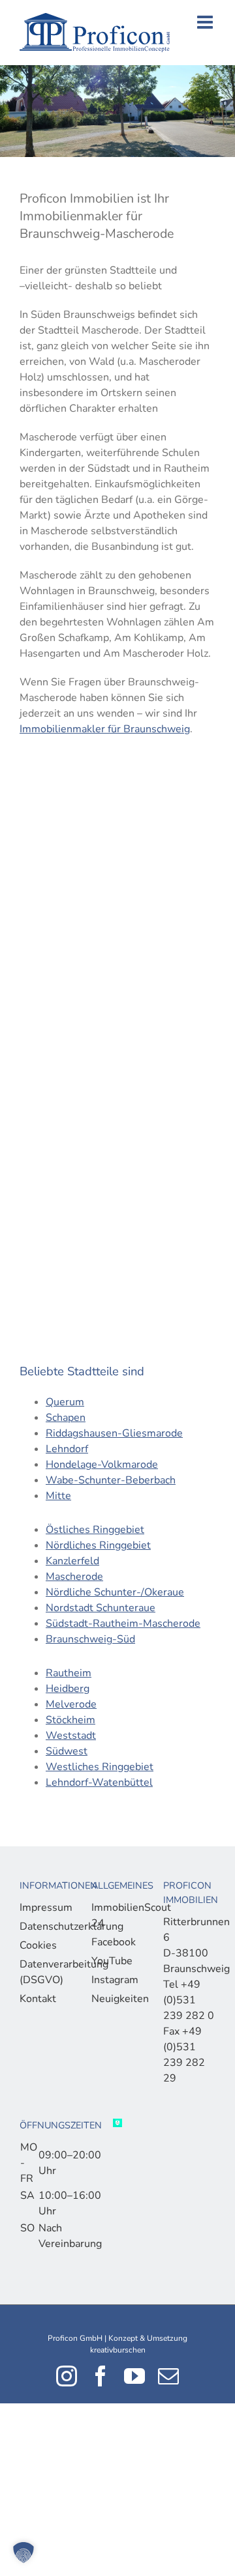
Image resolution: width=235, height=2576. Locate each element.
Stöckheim (70, 1720)
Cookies (38, 1945)
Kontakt (38, 1999)
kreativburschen (118, 2350)
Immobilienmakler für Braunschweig (105, 729)
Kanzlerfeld (72, 1561)
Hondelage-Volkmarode (102, 1465)
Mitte (58, 1496)
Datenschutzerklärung (42, 1926)
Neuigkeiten (114, 1999)
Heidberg (68, 1689)
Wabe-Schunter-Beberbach (111, 1480)
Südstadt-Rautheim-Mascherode (123, 1624)
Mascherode (74, 1577)
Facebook (114, 1942)
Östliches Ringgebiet (95, 1530)
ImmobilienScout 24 (114, 1915)
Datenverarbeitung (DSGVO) (42, 1972)
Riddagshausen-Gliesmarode (114, 1433)
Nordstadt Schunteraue (101, 1608)
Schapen (66, 1418)
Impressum (42, 1908)
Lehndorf (67, 1449)
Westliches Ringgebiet (100, 1767)
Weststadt (71, 1736)
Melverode (71, 1704)
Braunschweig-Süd (90, 1639)
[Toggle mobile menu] (206, 22)
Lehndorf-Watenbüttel (99, 1782)
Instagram (114, 1980)
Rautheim (69, 1673)
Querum (65, 1402)
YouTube (112, 1961)
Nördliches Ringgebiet (98, 1545)
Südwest (67, 1751)
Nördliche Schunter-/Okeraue (115, 1592)
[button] (23, 2553)
